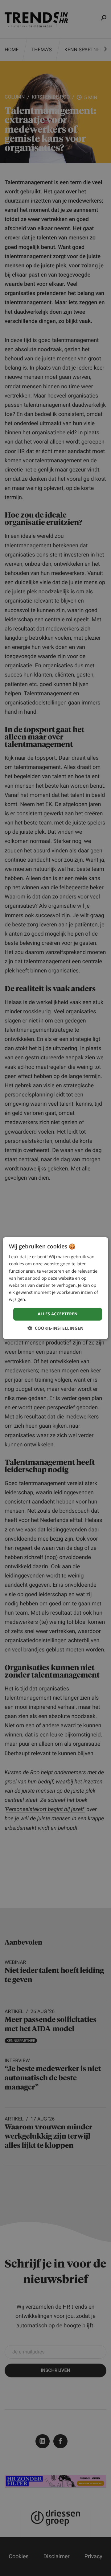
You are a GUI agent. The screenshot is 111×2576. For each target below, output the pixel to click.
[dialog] (55, 1288)
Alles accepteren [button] (58, 1314)
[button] (55, 1328)
